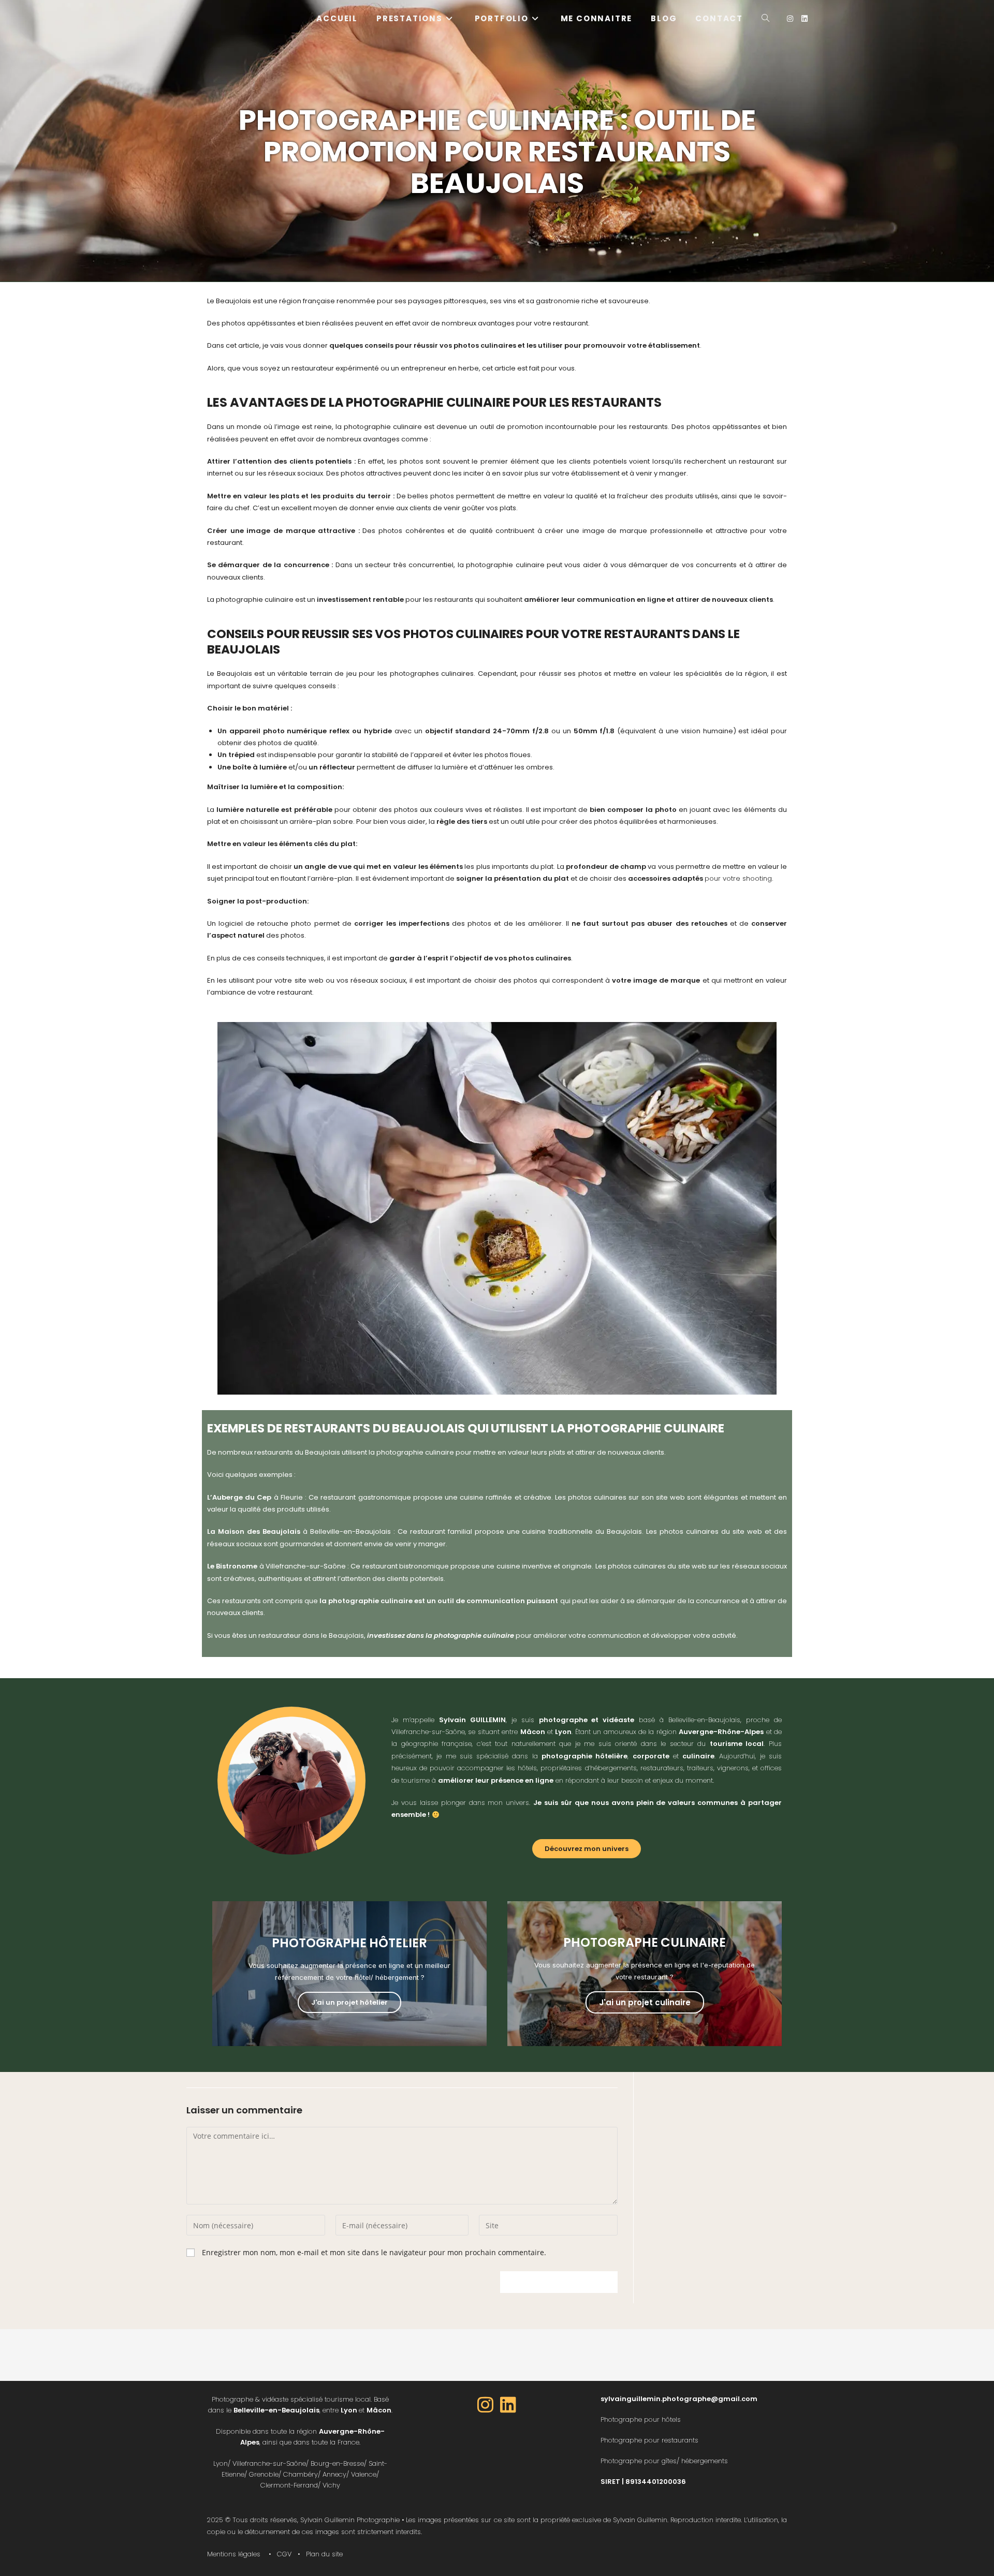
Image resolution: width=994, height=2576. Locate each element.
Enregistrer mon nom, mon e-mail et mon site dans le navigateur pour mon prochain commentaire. (374, 2252)
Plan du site (324, 2554)
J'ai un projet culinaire (645, 2002)
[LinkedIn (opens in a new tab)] (805, 19)
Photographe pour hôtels (641, 2419)
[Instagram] (486, 2405)
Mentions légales (234, 2554)
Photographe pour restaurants (649, 2440)
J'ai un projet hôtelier (349, 2002)
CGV (284, 2554)
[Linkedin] (508, 2405)
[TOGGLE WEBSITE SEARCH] (765, 18)
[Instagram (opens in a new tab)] (790, 19)
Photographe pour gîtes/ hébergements (664, 2461)
